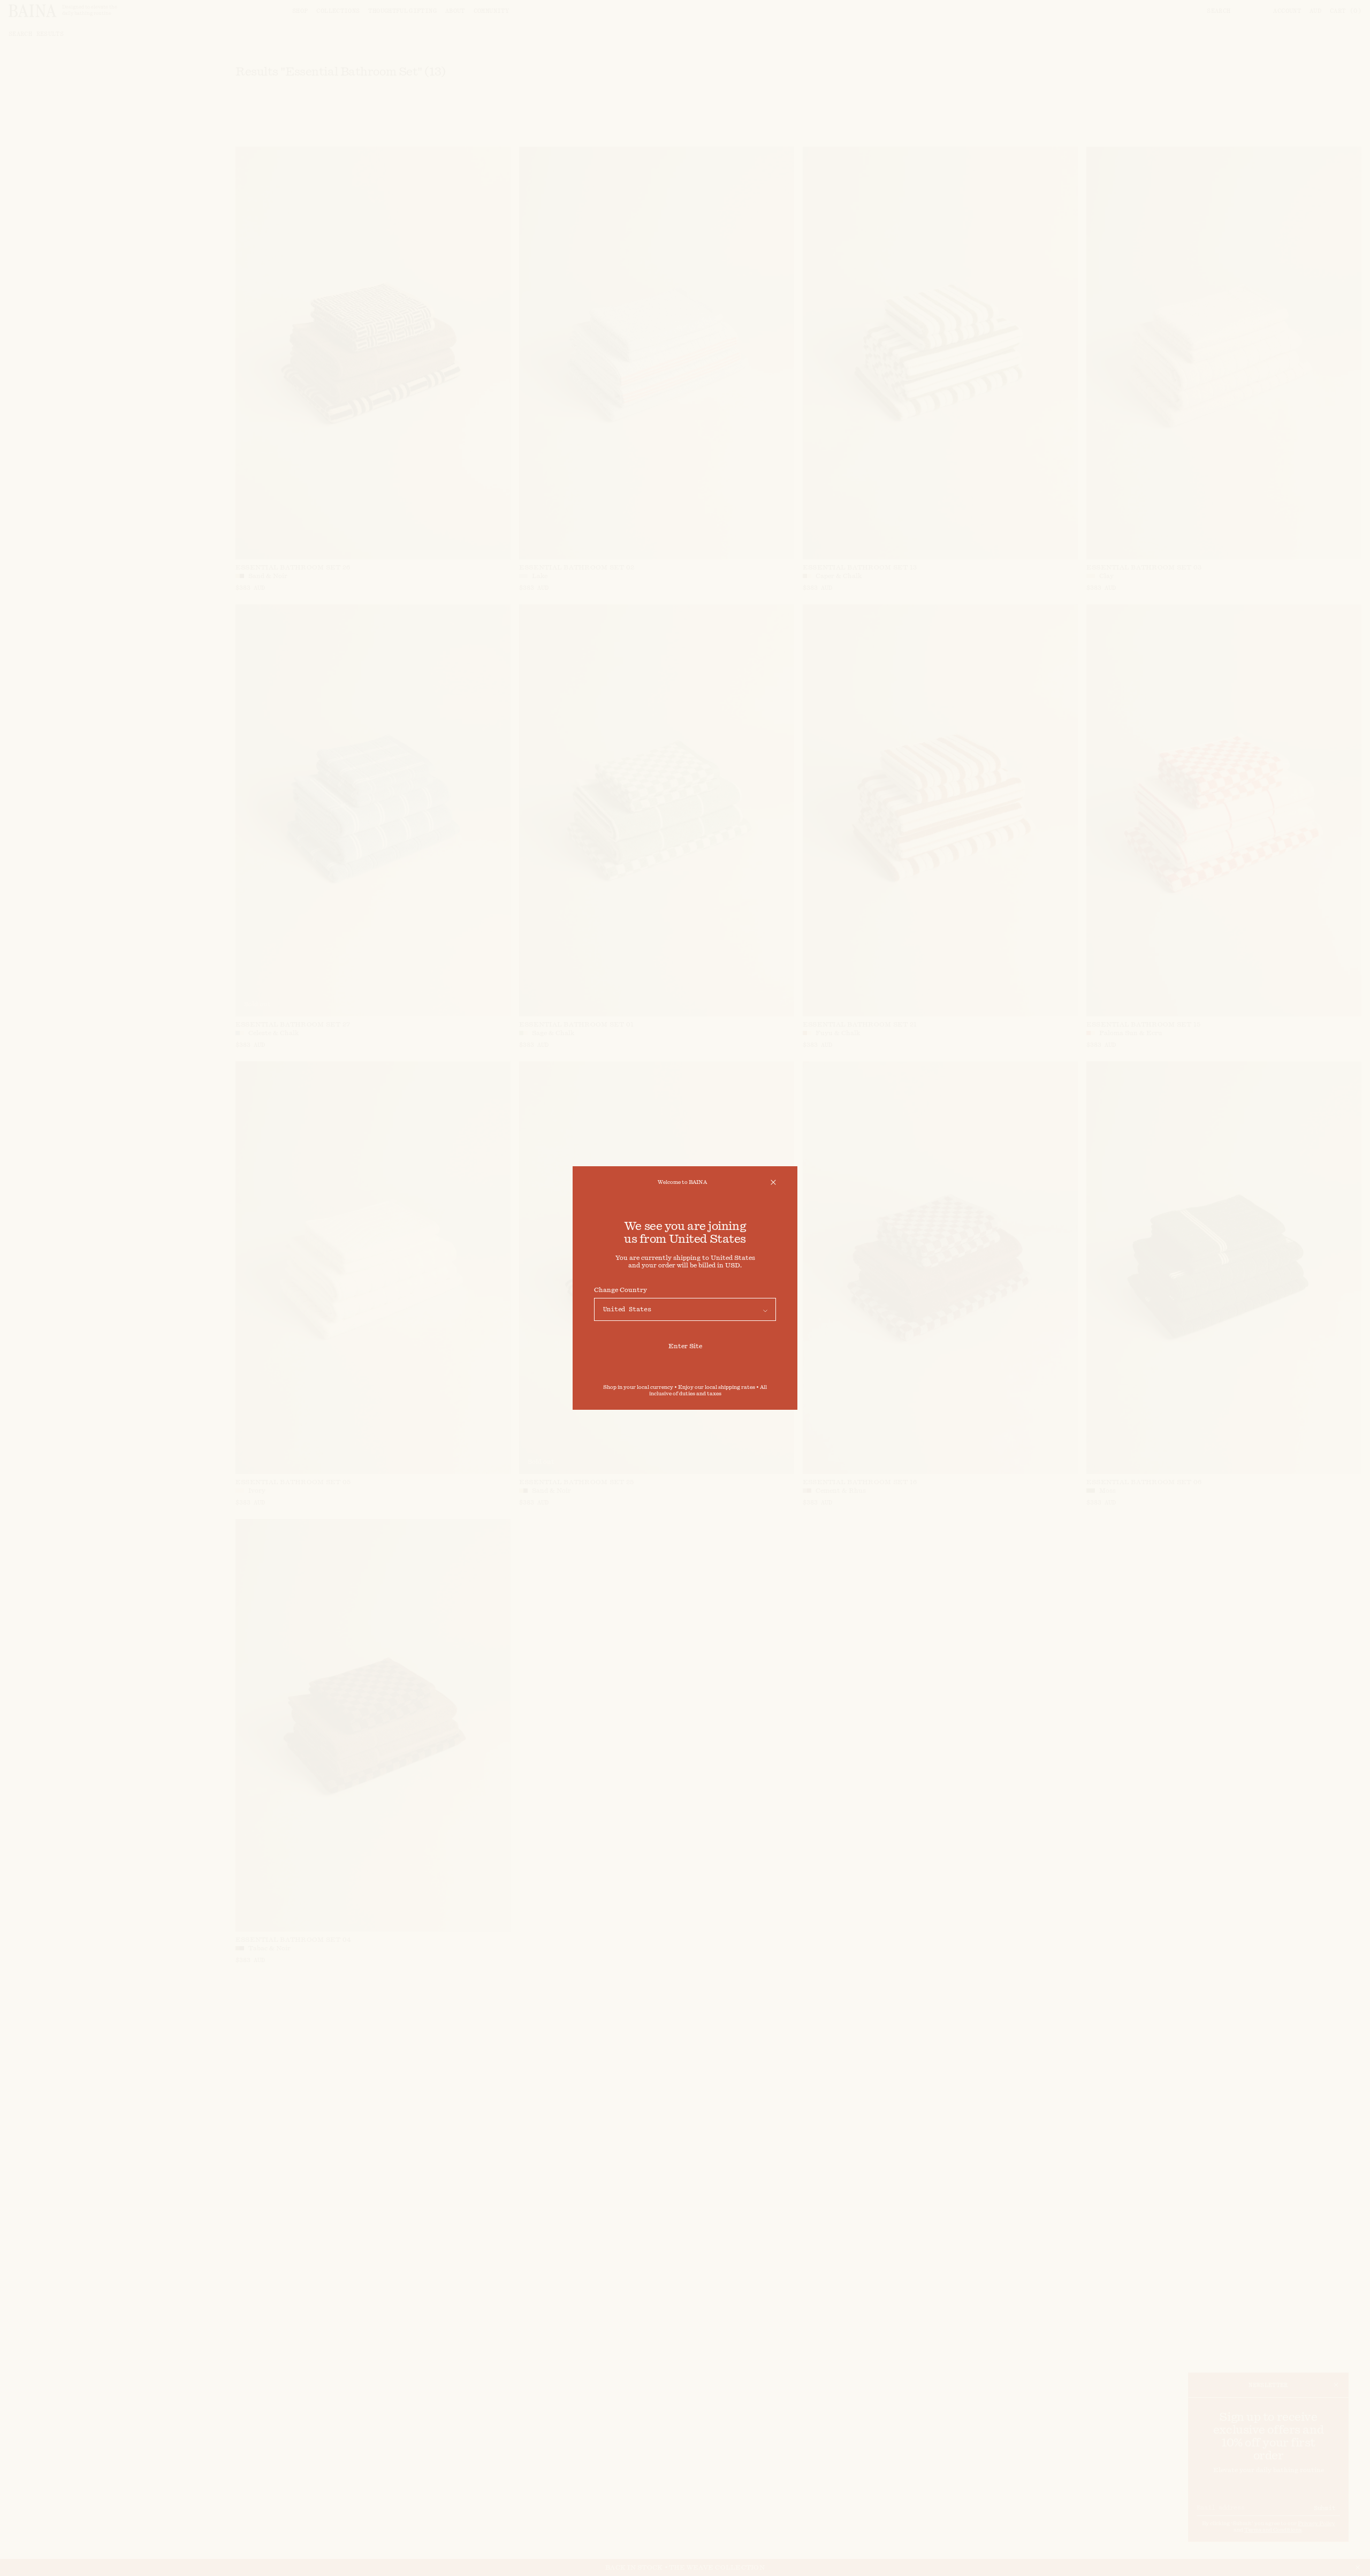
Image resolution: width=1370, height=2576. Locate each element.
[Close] (773, 1182)
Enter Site (685, 1346)
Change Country (621, 1290)
